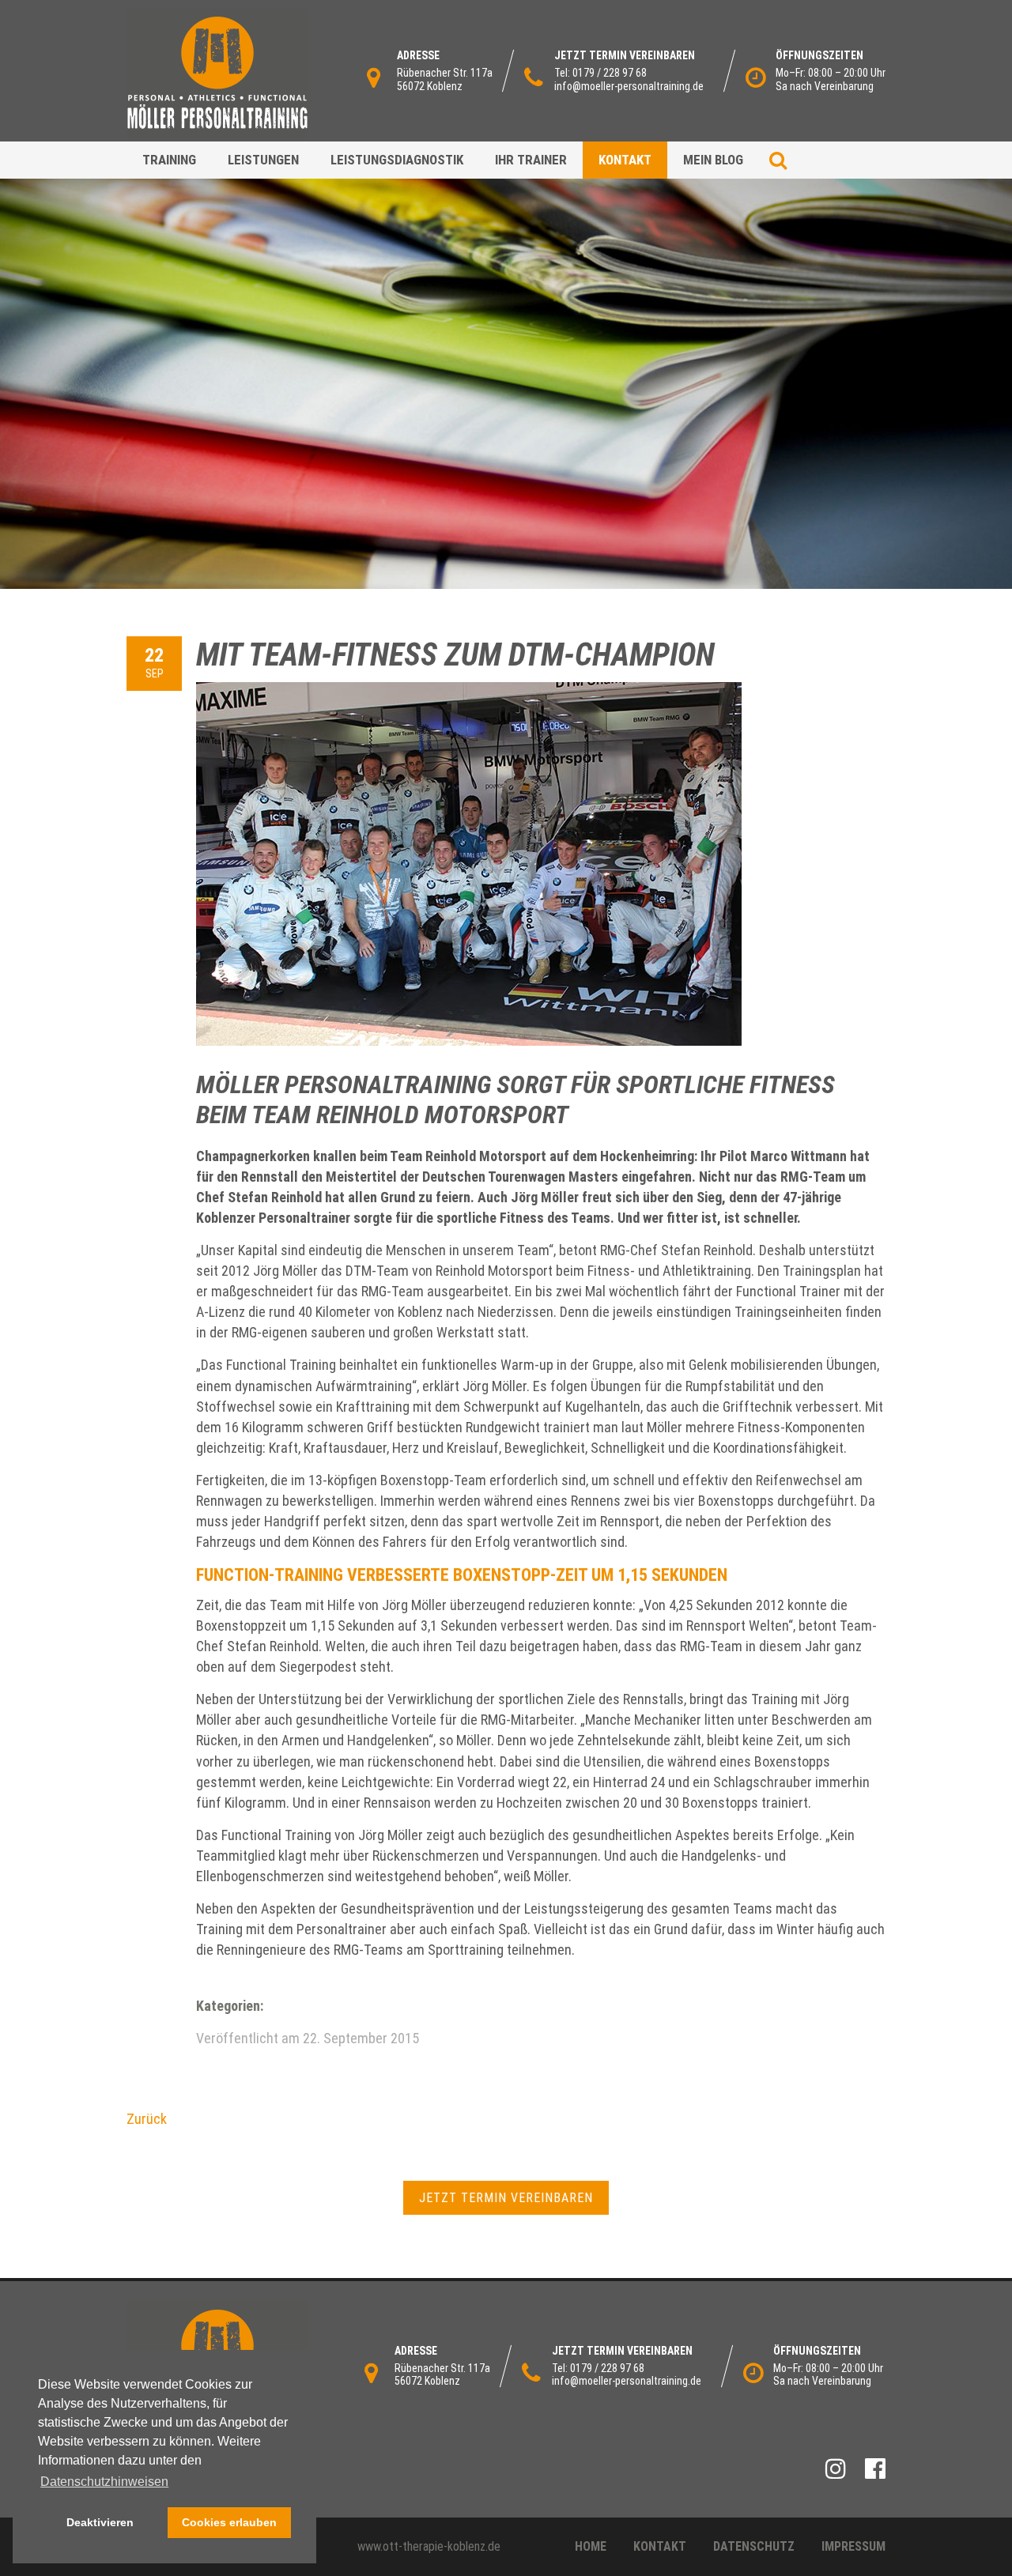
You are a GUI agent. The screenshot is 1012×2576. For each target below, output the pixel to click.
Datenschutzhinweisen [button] (104, 2482)
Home (591, 2546)
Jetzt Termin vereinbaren (506, 2198)
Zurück (147, 2119)
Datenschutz (754, 2546)
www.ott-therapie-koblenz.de (429, 2546)
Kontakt (625, 160)
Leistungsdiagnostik (397, 160)
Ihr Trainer (531, 160)
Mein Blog (713, 160)
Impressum (853, 2546)
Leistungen (263, 160)
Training (169, 160)
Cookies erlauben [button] (229, 2522)
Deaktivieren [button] (100, 2522)
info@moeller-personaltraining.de (629, 86)
